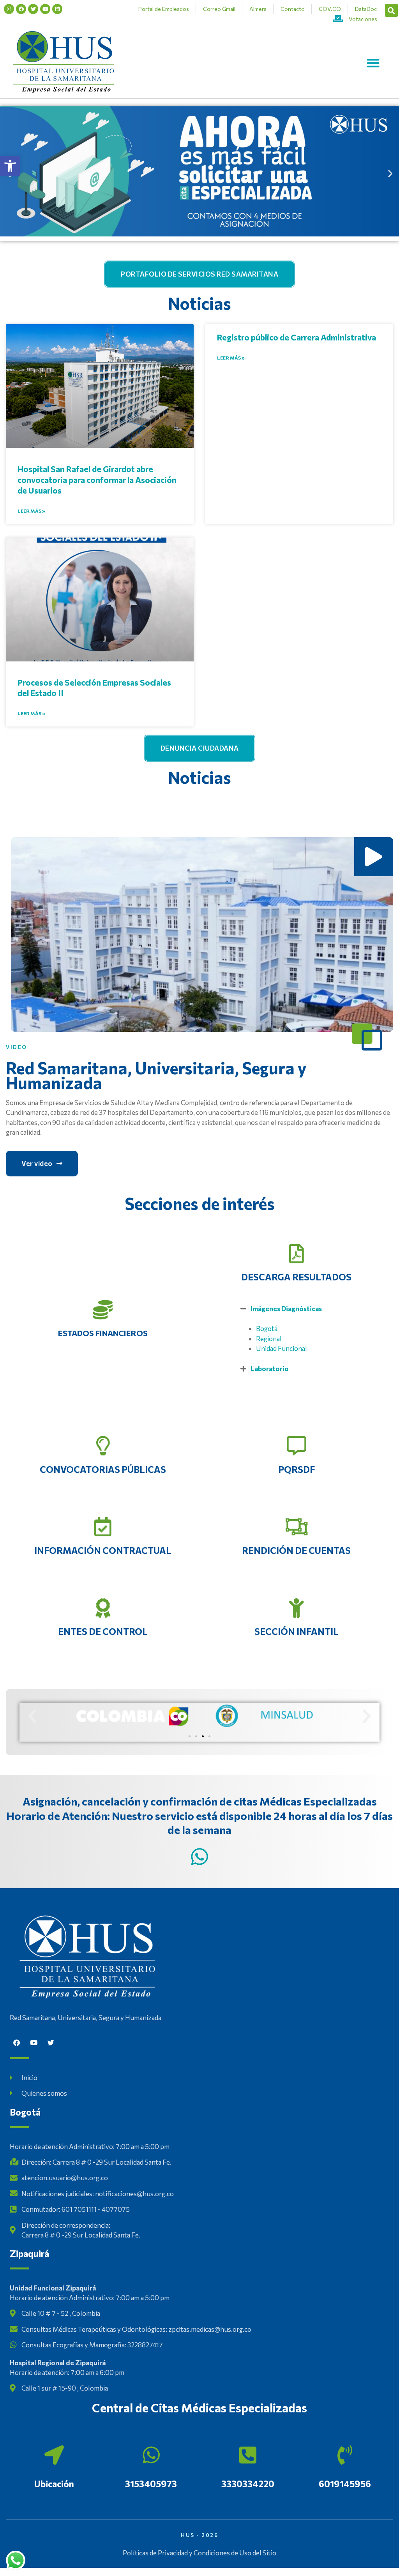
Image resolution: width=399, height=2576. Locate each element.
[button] (391, 10)
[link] (10, 166)
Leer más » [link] (31, 511)
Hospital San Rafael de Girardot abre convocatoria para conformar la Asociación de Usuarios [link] (97, 480)
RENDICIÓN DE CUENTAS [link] (296, 1550)
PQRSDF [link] (297, 1469)
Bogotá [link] (267, 1329)
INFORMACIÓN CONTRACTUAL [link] (103, 1550)
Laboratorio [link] (270, 1369)
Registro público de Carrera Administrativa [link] (297, 337)
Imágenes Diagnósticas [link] (286, 1309)
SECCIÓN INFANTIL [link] (297, 1631)
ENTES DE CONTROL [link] (103, 1631)
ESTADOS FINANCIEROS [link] (103, 1333)
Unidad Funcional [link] (282, 1348)
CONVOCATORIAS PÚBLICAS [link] (103, 1469)
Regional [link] (269, 1339)
